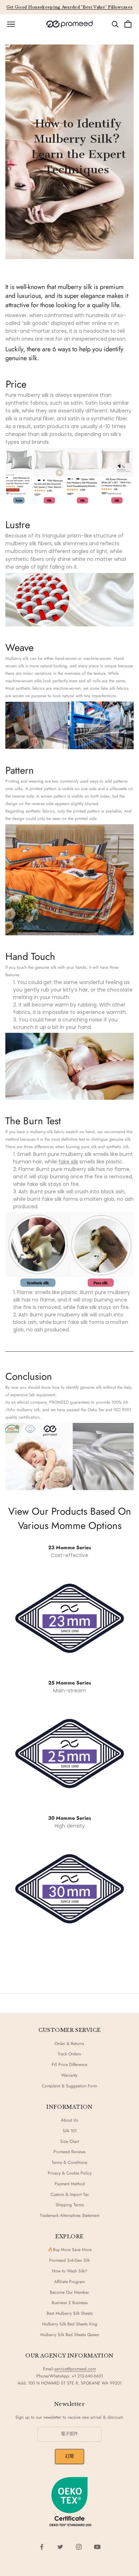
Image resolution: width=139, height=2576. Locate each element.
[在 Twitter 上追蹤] (60, 2547)
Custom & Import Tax (70, 2194)
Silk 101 (70, 2131)
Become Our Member (69, 2292)
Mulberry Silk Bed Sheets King (70, 2324)
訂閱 (70, 2456)
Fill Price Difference (69, 2065)
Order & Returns (69, 2044)
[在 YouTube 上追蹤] (97, 2547)
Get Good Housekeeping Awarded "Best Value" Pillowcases (70, 7)
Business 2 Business (70, 2303)
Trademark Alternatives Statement (70, 2215)
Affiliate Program (69, 2282)
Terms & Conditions (69, 2162)
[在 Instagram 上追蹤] (79, 2547)
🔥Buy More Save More (70, 2250)
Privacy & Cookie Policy (70, 2173)
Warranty (69, 2075)
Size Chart (70, 2141)
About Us (69, 2120)
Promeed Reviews (69, 2152)
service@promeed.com (75, 2369)
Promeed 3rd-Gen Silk (69, 2260)
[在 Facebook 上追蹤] (42, 2547)
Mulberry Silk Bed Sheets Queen (70, 2335)
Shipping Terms (70, 2205)
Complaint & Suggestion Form (69, 2086)
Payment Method (70, 2184)
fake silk (68, 1162)
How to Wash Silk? (70, 2271)
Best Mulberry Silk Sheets (70, 2313)
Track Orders (69, 2054)
